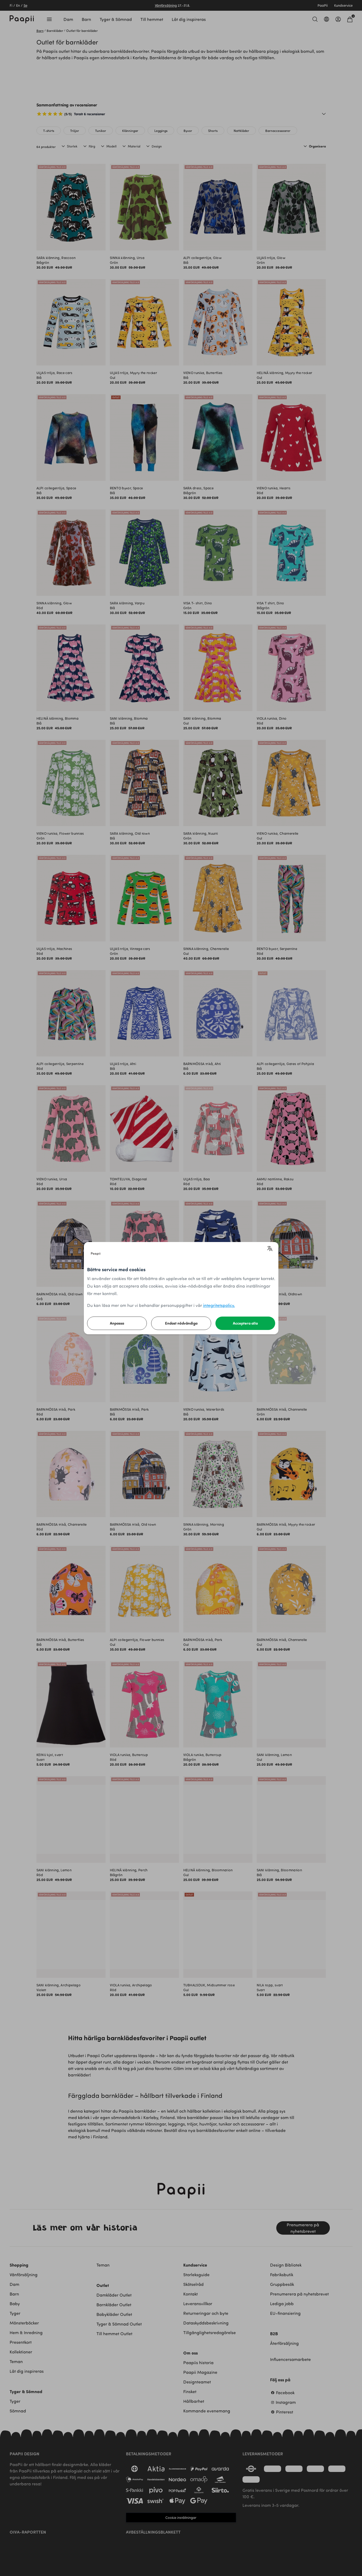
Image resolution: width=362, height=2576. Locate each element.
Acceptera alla (245, 1323)
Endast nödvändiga (181, 1323)
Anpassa (117, 1323)
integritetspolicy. (219, 1305)
